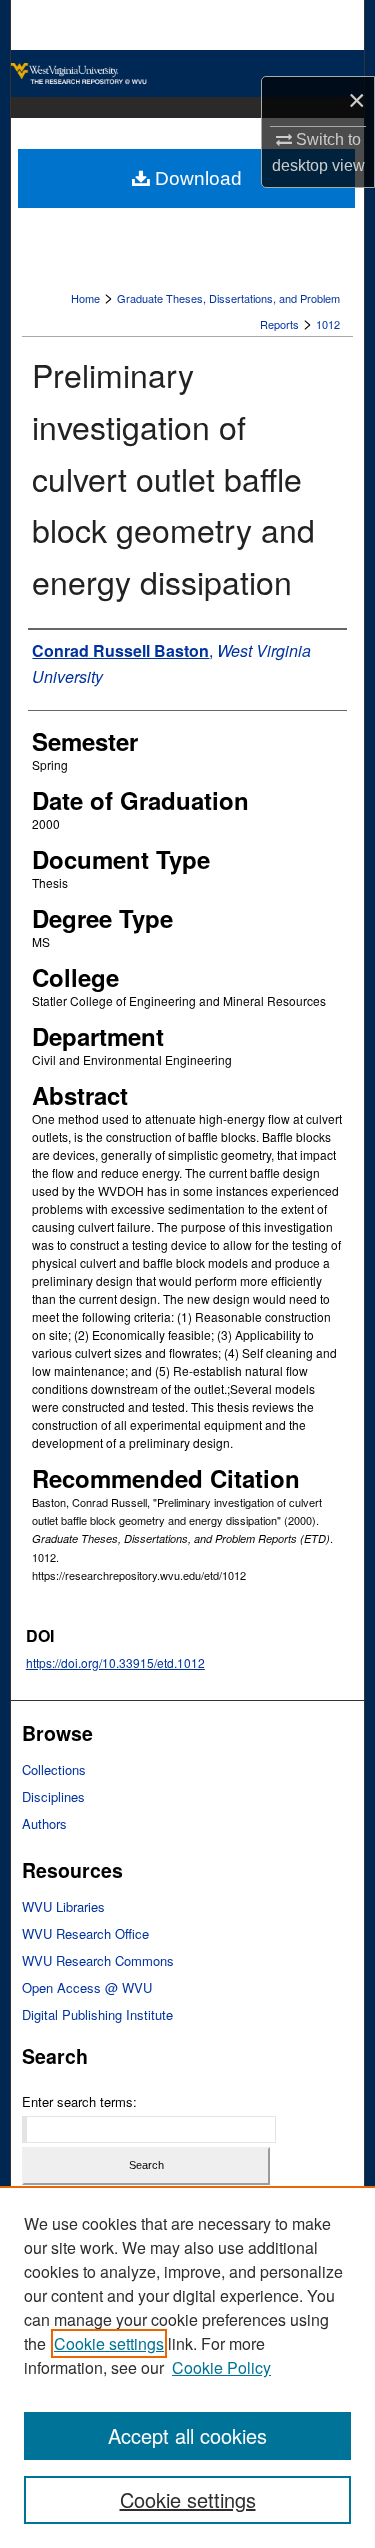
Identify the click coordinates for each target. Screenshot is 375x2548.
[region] (187, 2367)
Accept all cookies (187, 2435)
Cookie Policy (221, 2367)
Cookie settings (109, 2343)
